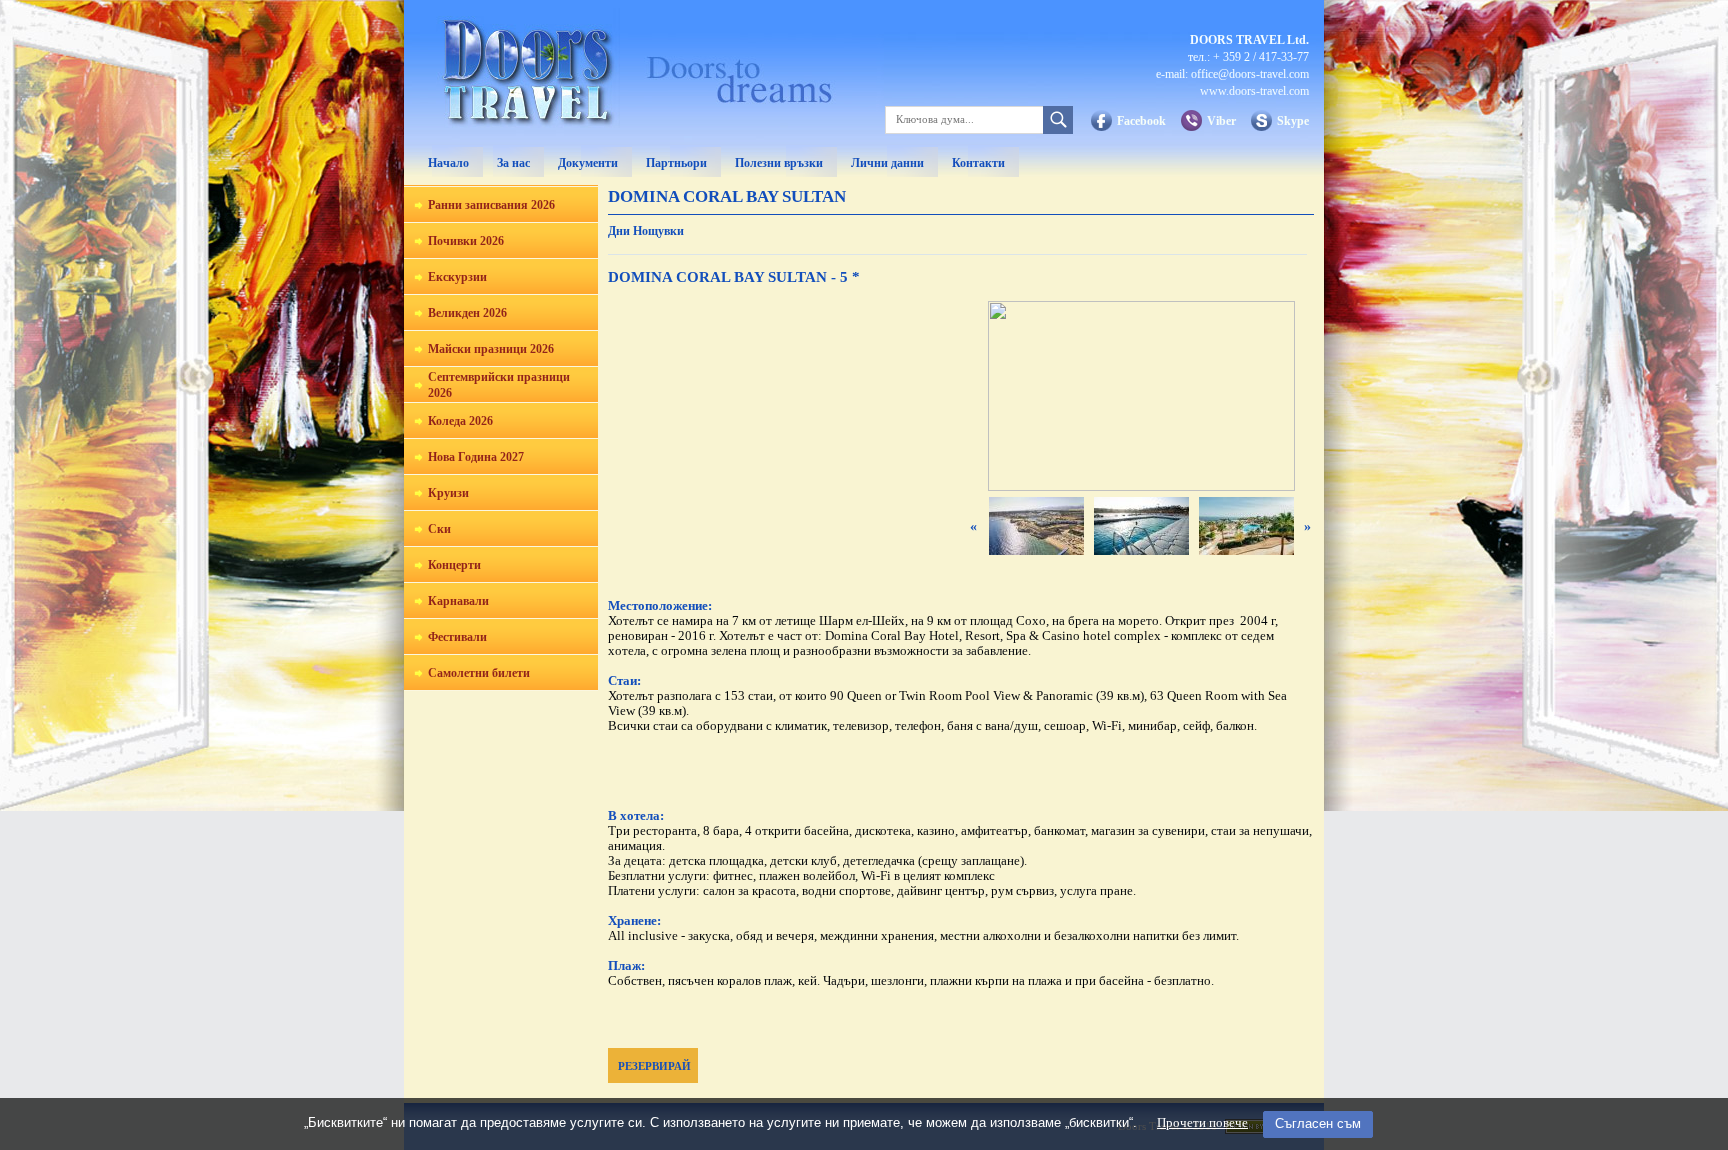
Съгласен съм (1318, 1123)
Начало (448, 163)
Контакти (978, 163)
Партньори (676, 163)
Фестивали (457, 637)
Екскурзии (457, 277)
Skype (1293, 121)
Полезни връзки (779, 163)
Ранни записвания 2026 (491, 205)
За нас (513, 163)
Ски (439, 529)
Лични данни (887, 163)
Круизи (448, 493)
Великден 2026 (467, 313)
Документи (588, 163)
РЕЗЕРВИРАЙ (654, 1066)
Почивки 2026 (466, 241)
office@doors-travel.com (1250, 74)
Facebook (1141, 121)
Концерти (454, 565)
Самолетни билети (479, 673)
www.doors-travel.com (1254, 91)
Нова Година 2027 (476, 457)
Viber (1221, 121)
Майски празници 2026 (491, 349)
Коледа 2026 (460, 421)
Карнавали (458, 601)
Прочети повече (1202, 1122)
